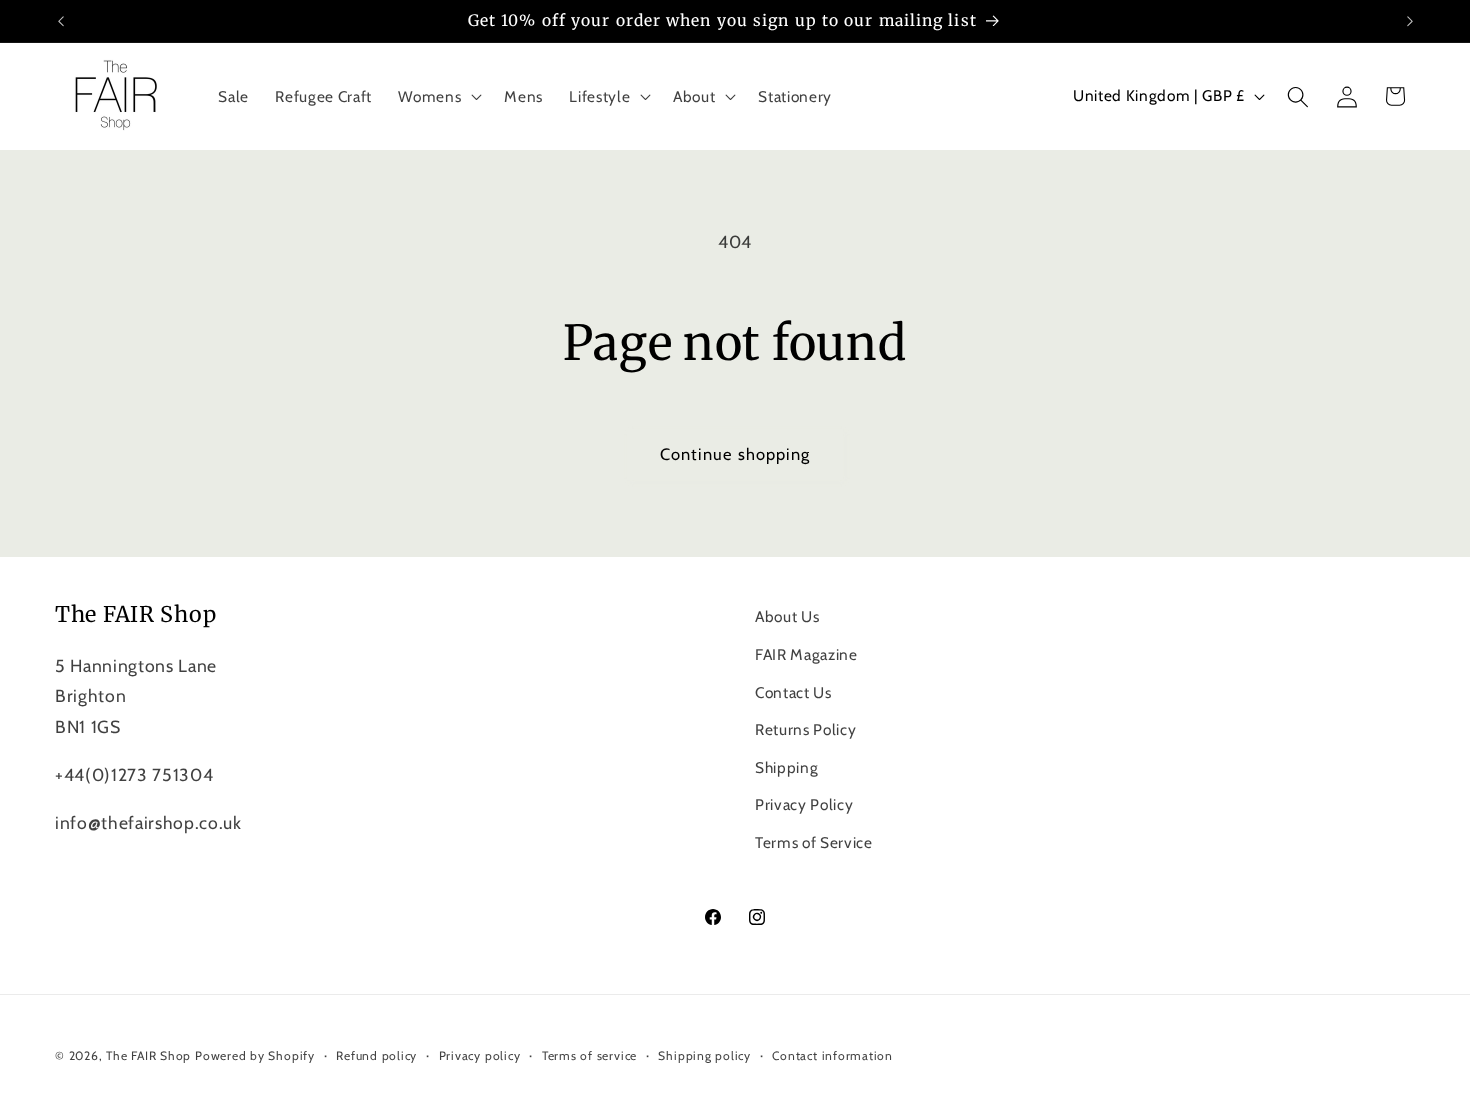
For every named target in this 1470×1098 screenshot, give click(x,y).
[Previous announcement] (61, 21)
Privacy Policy (804, 804)
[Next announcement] (1410, 21)
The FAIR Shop (148, 1055)
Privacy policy (480, 1055)
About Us (787, 616)
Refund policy (376, 1055)
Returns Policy (805, 729)
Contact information (832, 1055)
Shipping (786, 767)
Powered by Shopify (255, 1055)
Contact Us (793, 692)
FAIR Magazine (806, 654)
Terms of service (589, 1055)
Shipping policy (704, 1055)
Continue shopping (735, 454)
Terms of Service (814, 842)
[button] (438, 97)
